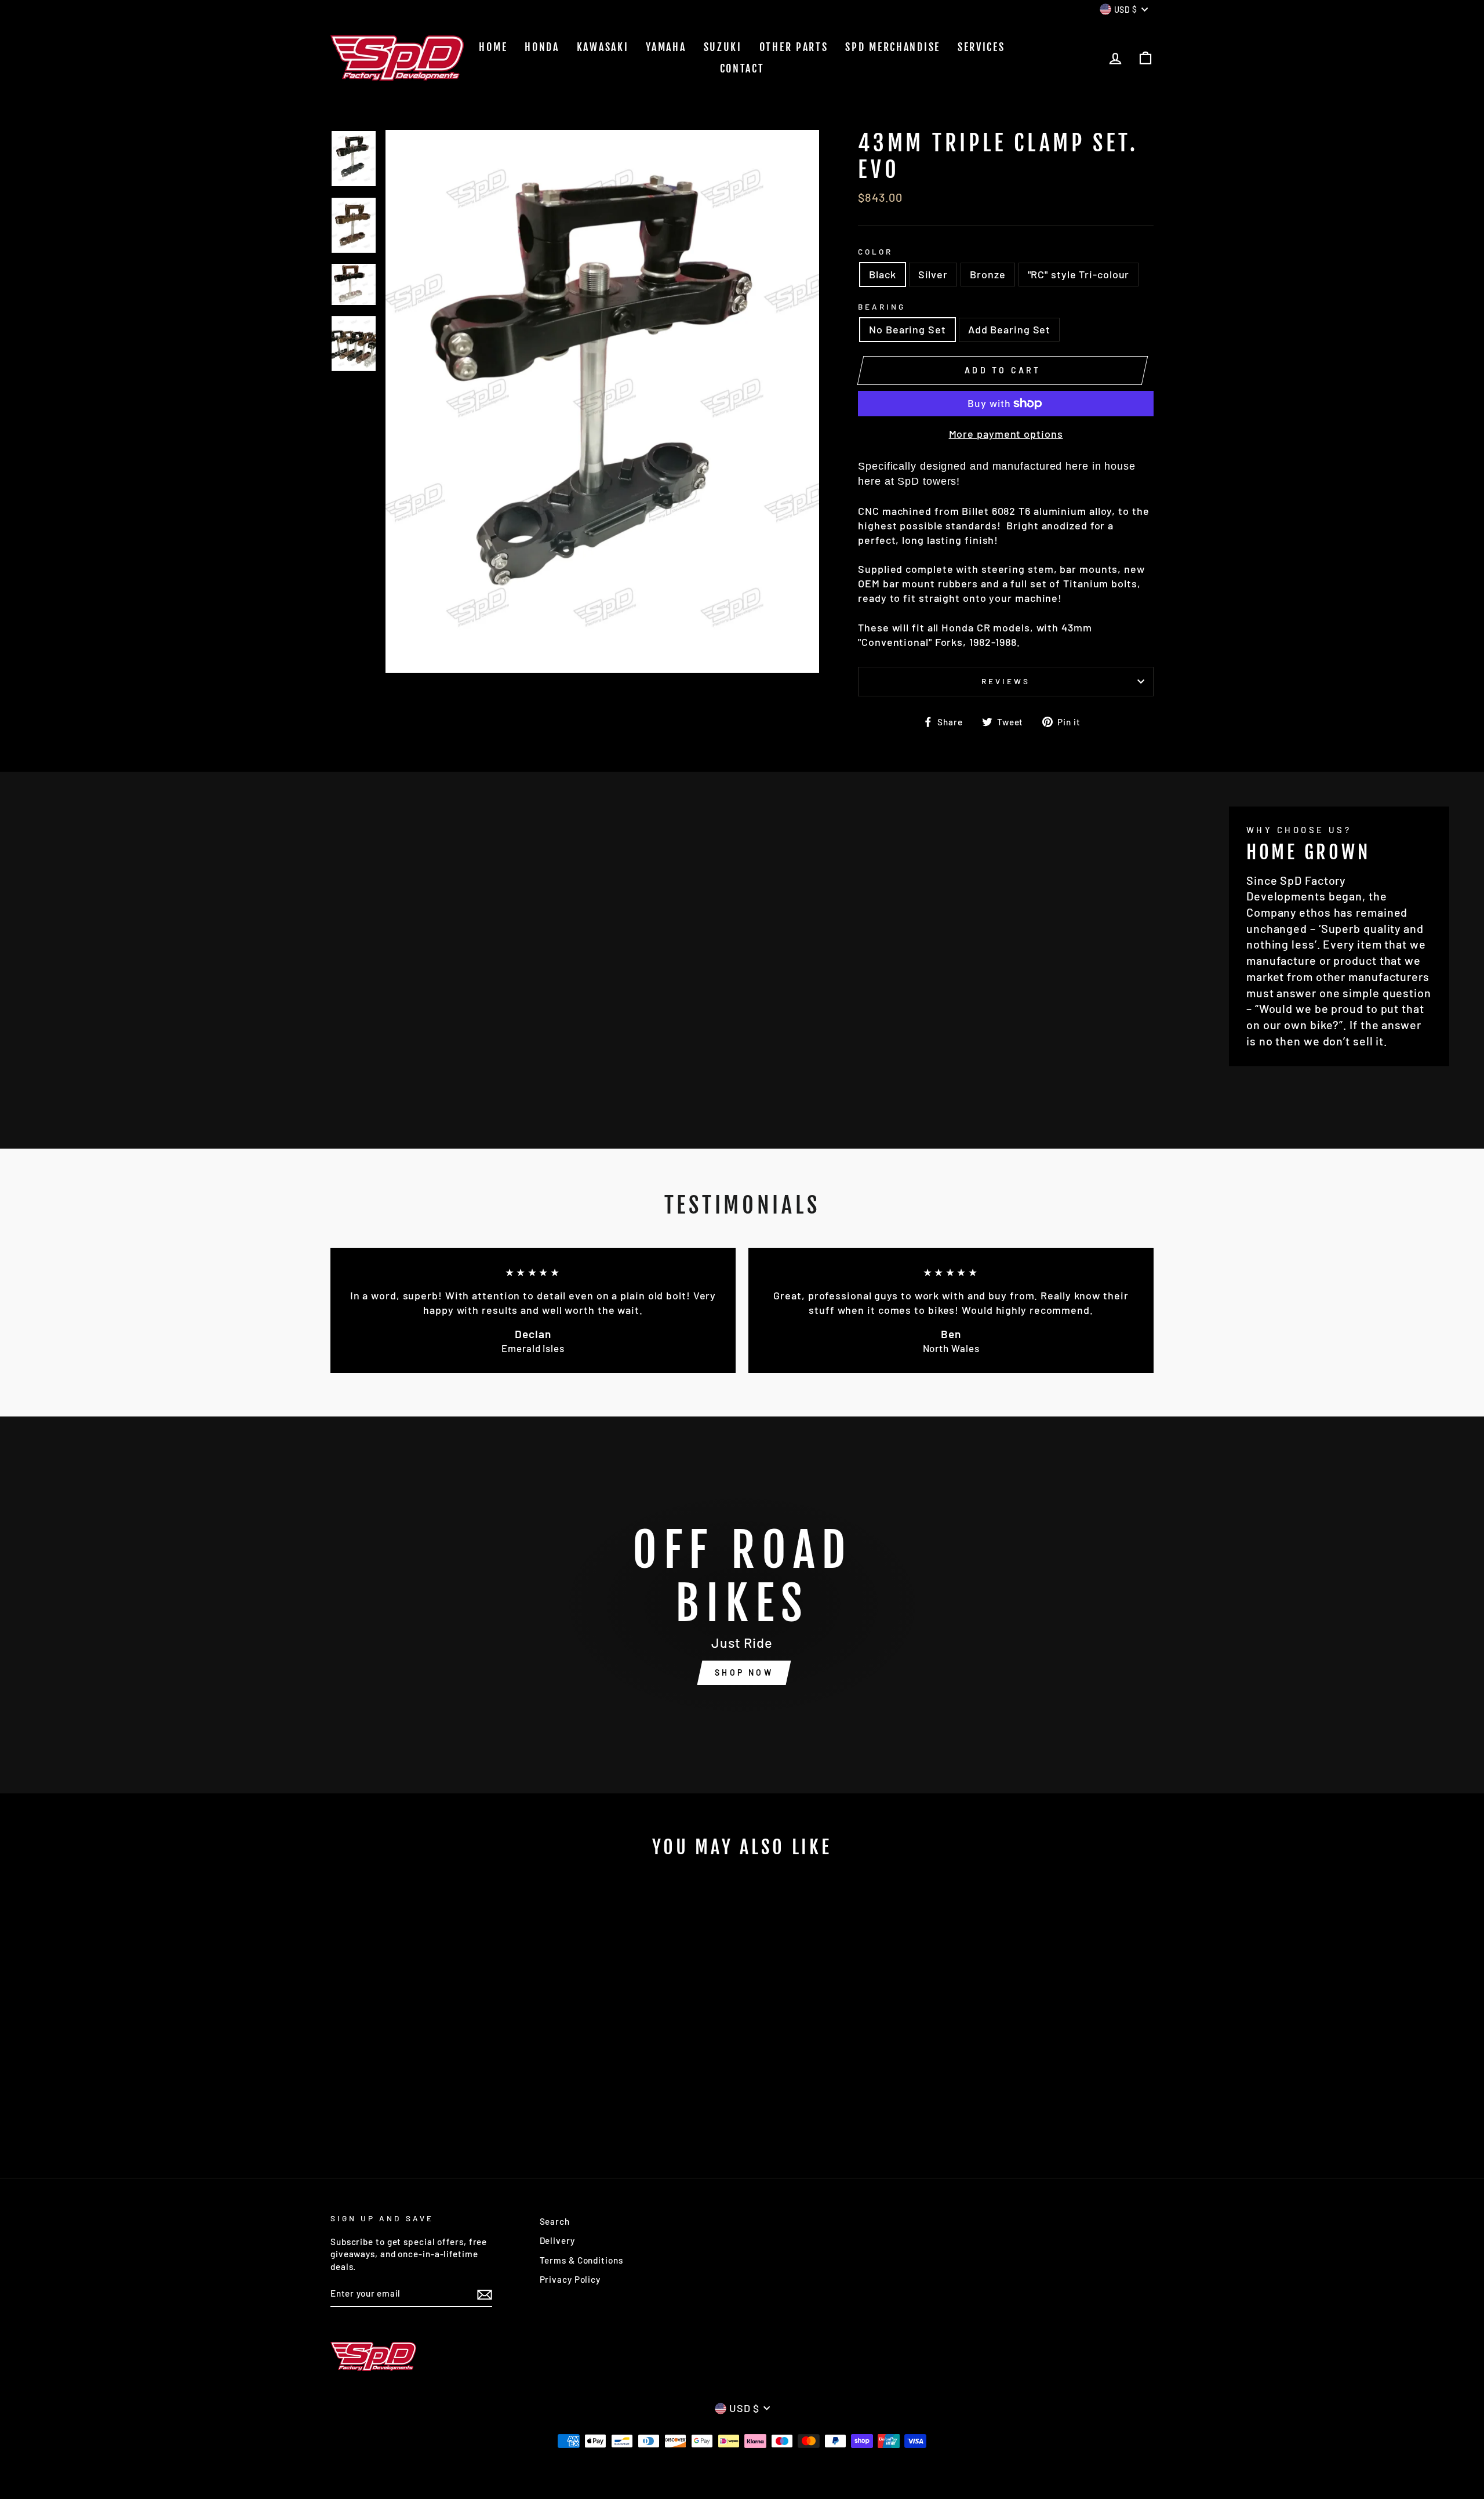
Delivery (557, 2240)
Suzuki (723, 47)
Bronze (987, 274)
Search (555, 2221)
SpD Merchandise (893, 47)
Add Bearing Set (1010, 329)
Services (981, 47)
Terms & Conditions (581, 2260)
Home (493, 47)
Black (883, 274)
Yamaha (666, 47)
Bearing (882, 306)
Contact (742, 68)
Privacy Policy (570, 2279)
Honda (542, 47)
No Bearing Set (908, 329)
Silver (933, 274)
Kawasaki (603, 47)
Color (875, 251)
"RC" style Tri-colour (1079, 274)
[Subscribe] (485, 2294)
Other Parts (794, 47)
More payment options (1006, 434)
